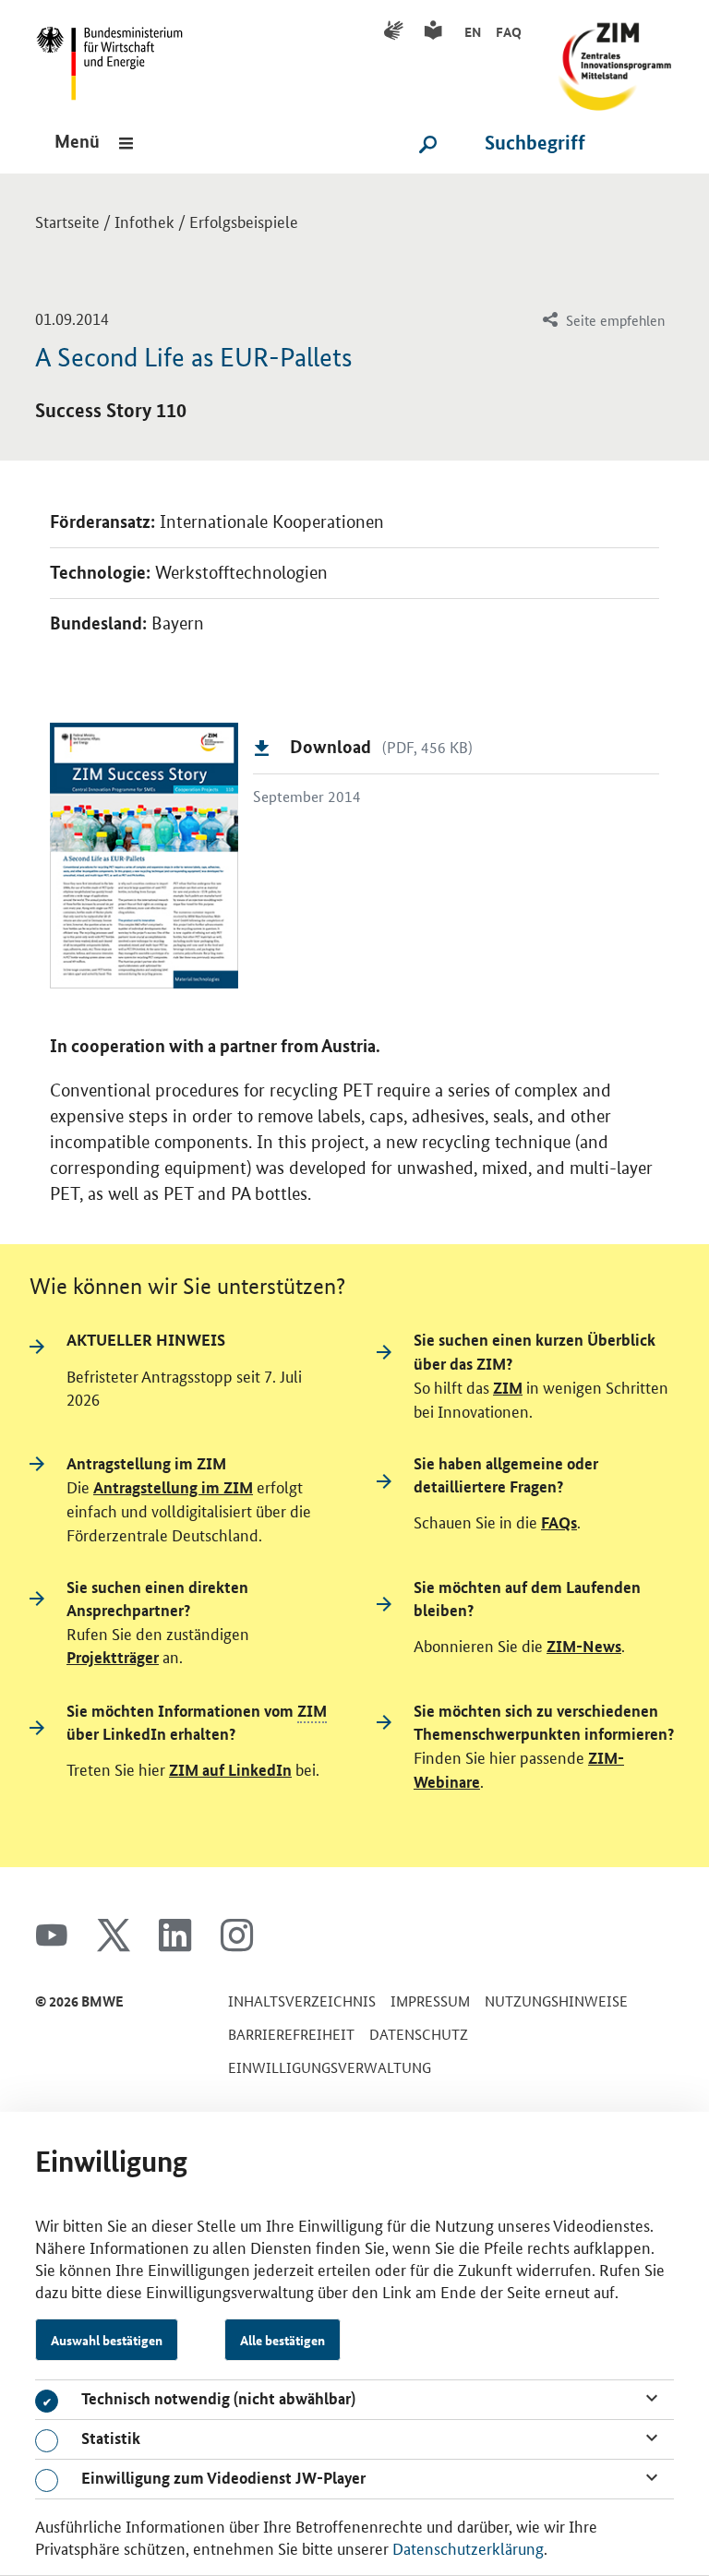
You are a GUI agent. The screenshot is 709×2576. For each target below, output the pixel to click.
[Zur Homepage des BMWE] (116, 56)
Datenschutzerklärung (468, 2547)
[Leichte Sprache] (436, 31)
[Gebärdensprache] (397, 31)
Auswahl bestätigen (107, 2340)
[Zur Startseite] (608, 56)
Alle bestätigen (282, 2340)
